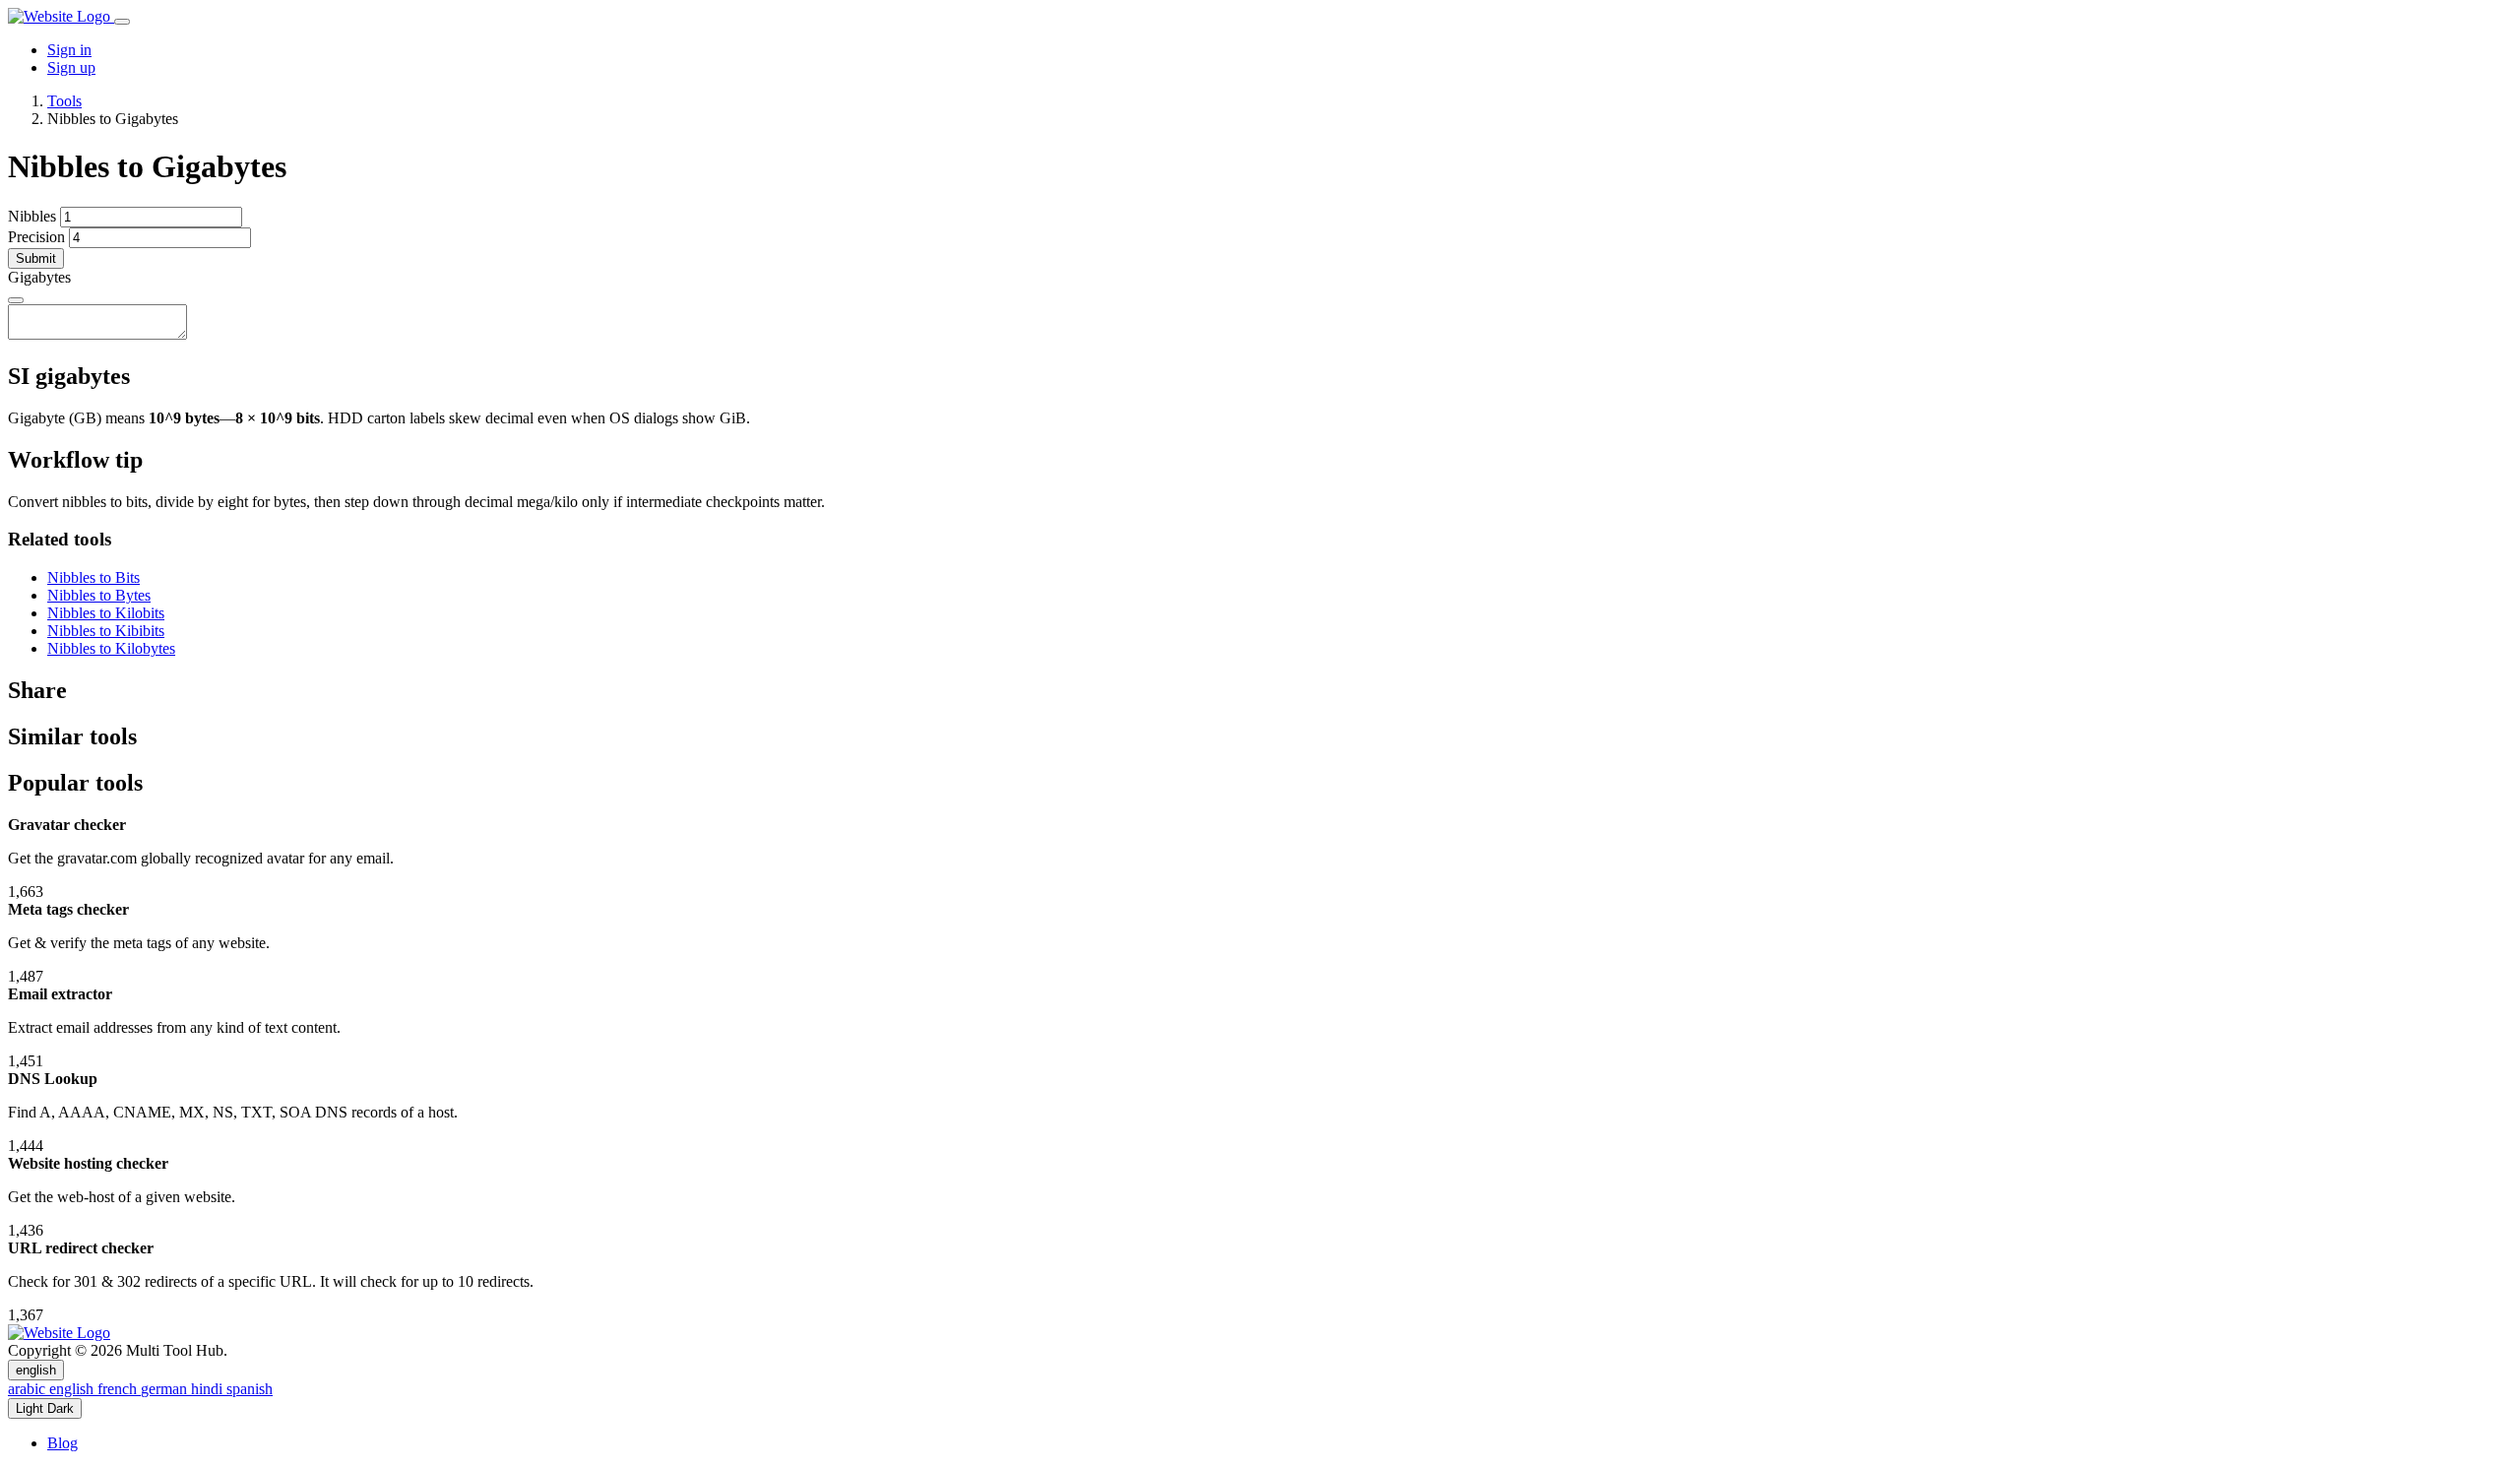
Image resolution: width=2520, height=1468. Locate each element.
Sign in (69, 50)
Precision (36, 237)
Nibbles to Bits (94, 577)
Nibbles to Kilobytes (111, 648)
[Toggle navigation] (122, 22)
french (119, 1389)
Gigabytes (39, 277)
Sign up (71, 67)
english (36, 1370)
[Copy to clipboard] (16, 300)
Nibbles (32, 216)
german (166, 1389)
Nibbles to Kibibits (106, 631)
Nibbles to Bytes (99, 595)
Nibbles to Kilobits (106, 613)
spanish (250, 1389)
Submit (36, 258)
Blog (63, 1443)
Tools (64, 101)
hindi (209, 1389)
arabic (29, 1389)
